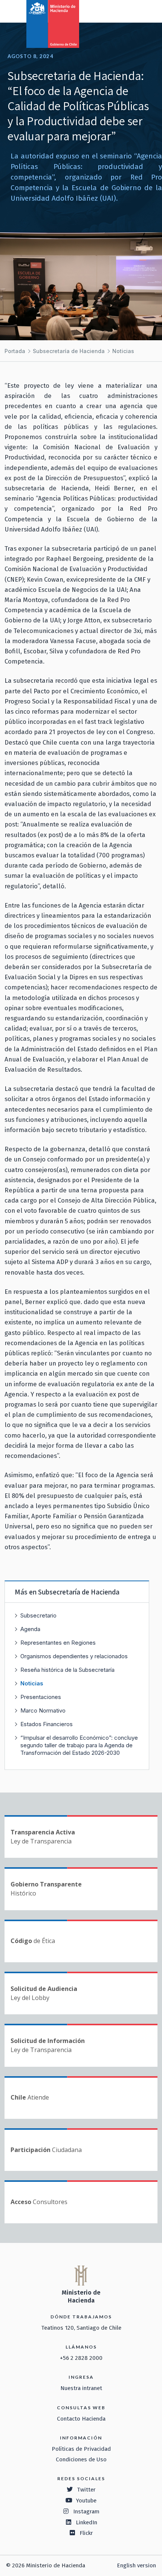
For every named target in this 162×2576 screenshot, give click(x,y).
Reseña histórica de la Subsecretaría (67, 1670)
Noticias (123, 351)
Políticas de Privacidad (81, 2449)
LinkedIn (86, 2522)
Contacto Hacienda (81, 2419)
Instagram (86, 2511)
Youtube (86, 2501)
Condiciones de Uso (81, 2459)
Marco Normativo (43, 1710)
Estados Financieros (47, 1724)
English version (136, 2565)
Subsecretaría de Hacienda (69, 351)
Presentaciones (41, 1697)
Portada (15, 351)
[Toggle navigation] (125, 11)
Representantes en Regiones (58, 1643)
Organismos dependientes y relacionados (74, 1656)
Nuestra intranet (81, 2388)
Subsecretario (38, 1615)
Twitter (86, 2490)
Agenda (30, 1629)
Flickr (86, 2533)
